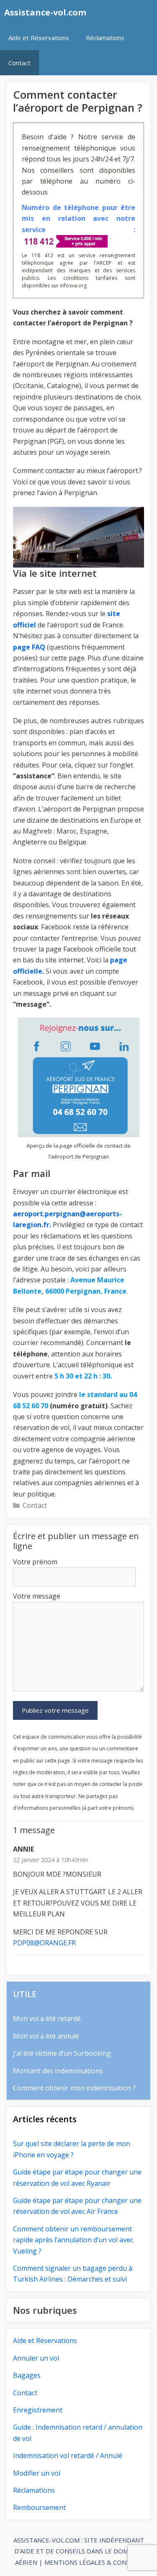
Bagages (27, 2375)
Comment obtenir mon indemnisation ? (74, 2088)
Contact (19, 63)
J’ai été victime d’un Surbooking (62, 2053)
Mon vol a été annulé (46, 2036)
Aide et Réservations (39, 38)
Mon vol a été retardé (47, 2018)
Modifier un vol (37, 2473)
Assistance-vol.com (45, 12)
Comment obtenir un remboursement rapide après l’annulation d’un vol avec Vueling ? (73, 2240)
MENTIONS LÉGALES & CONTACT (93, 2562)
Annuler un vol (36, 2358)
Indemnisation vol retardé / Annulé (68, 2456)
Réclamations (105, 38)
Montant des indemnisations (58, 2071)
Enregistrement (38, 2410)
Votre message (37, 1596)
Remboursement (39, 2507)
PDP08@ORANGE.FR (44, 1943)
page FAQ (29, 647)
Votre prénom (35, 1562)
